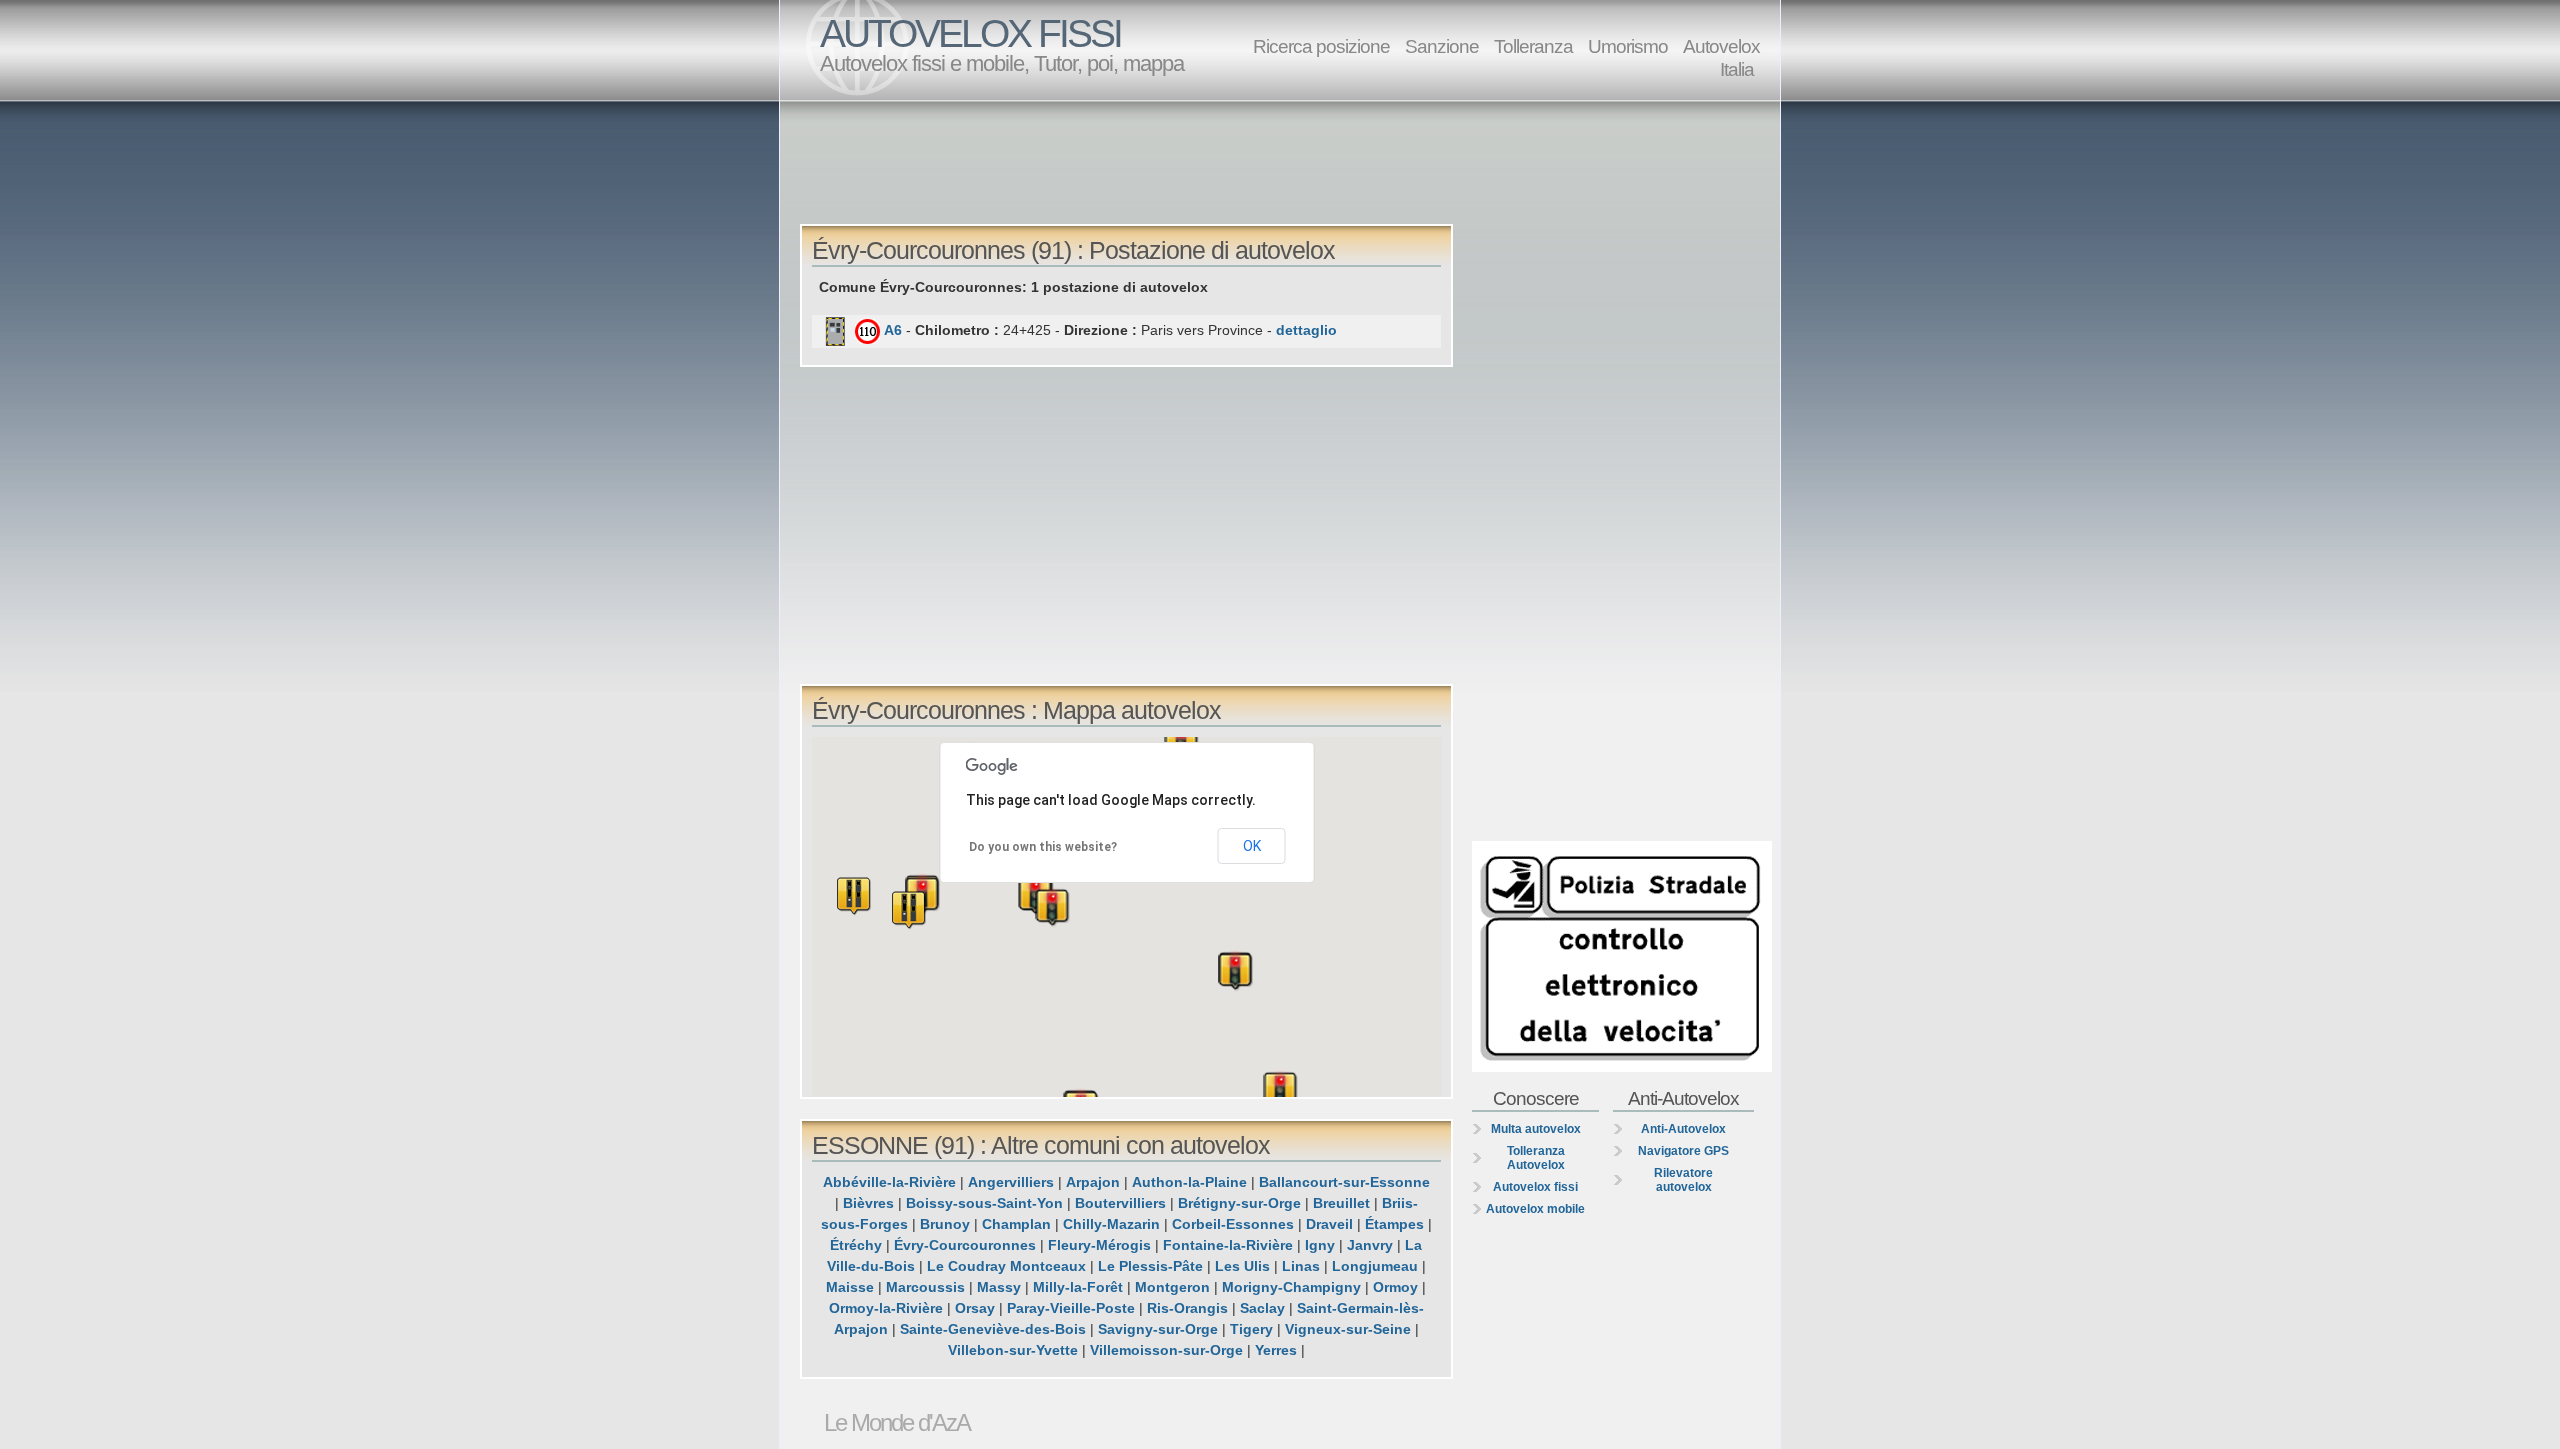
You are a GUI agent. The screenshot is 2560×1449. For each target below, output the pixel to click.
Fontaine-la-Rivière (1228, 1245)
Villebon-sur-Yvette (1013, 1350)
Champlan (1016, 1224)
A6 (893, 330)
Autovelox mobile (1535, 1209)
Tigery (1251, 1329)
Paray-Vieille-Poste (1071, 1308)
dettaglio (1306, 330)
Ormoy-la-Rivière (886, 1308)
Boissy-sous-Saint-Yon (984, 1203)
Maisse (850, 1287)
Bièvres (868, 1203)
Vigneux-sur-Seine (1348, 1329)
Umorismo (1628, 46)
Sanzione (1442, 46)
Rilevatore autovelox (1683, 1180)
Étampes (1394, 1224)
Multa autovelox (1536, 1129)
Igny (1320, 1245)
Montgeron (1172, 1287)
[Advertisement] (1285, 161)
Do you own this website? (1043, 847)
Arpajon (1093, 1182)
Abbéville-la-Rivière (889, 1182)
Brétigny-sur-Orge (1239, 1203)
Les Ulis (1242, 1266)
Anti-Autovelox (1683, 1129)
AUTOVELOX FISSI (970, 33)
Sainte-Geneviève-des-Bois (993, 1329)
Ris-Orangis (1187, 1308)
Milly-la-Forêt (1078, 1287)
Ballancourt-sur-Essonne (1344, 1182)
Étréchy (856, 1245)
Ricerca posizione (1321, 46)
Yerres (1276, 1350)
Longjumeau (1375, 1266)
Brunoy (945, 1224)
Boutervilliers (1120, 1203)
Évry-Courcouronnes (965, 1245)
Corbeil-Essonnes (1233, 1224)
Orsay (975, 1308)
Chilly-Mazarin (1111, 1224)
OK (1252, 846)
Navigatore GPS (1683, 1151)
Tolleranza (1533, 46)
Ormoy (1395, 1287)
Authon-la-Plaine (1189, 1182)
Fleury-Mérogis (1099, 1245)
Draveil (1329, 1224)
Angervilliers (1011, 1182)
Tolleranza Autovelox (1536, 1158)
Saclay (1262, 1308)
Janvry (1370, 1245)
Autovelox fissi (1535, 1187)
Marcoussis (925, 1287)
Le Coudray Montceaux (1006, 1266)
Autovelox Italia (1721, 57)
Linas (1301, 1266)
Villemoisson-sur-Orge (1166, 1350)
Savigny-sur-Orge (1158, 1329)
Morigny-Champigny (1291, 1287)
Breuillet (1341, 1203)
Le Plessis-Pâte (1150, 1266)
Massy (999, 1287)
